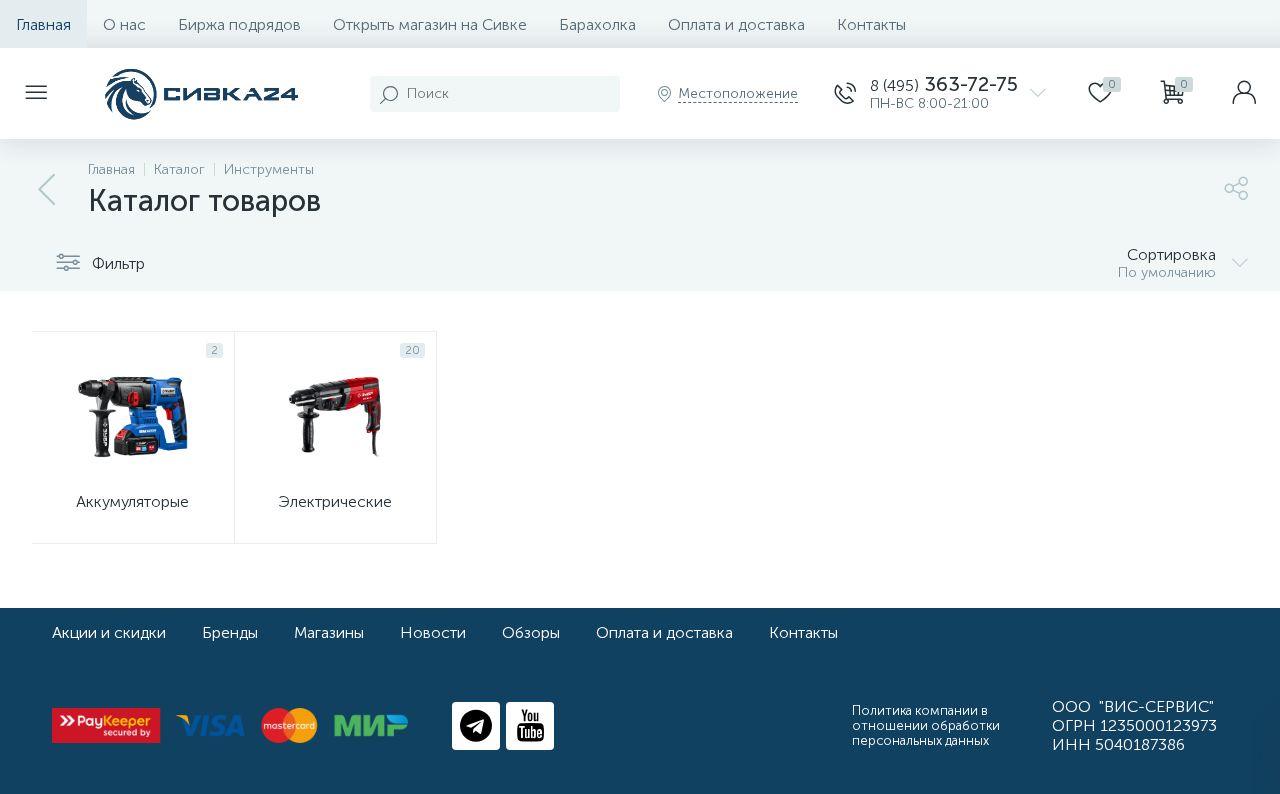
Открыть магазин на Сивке (430, 24)
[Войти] (1244, 94)
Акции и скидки (109, 632)
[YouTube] (530, 726)
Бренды (230, 632)
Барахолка (597, 24)
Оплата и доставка (736, 24)
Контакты (871, 24)
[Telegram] (476, 726)
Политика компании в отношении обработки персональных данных (926, 725)
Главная (43, 24)
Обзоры (531, 632)
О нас (124, 24)
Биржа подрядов (239, 24)
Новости (433, 632)
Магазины (329, 632)
